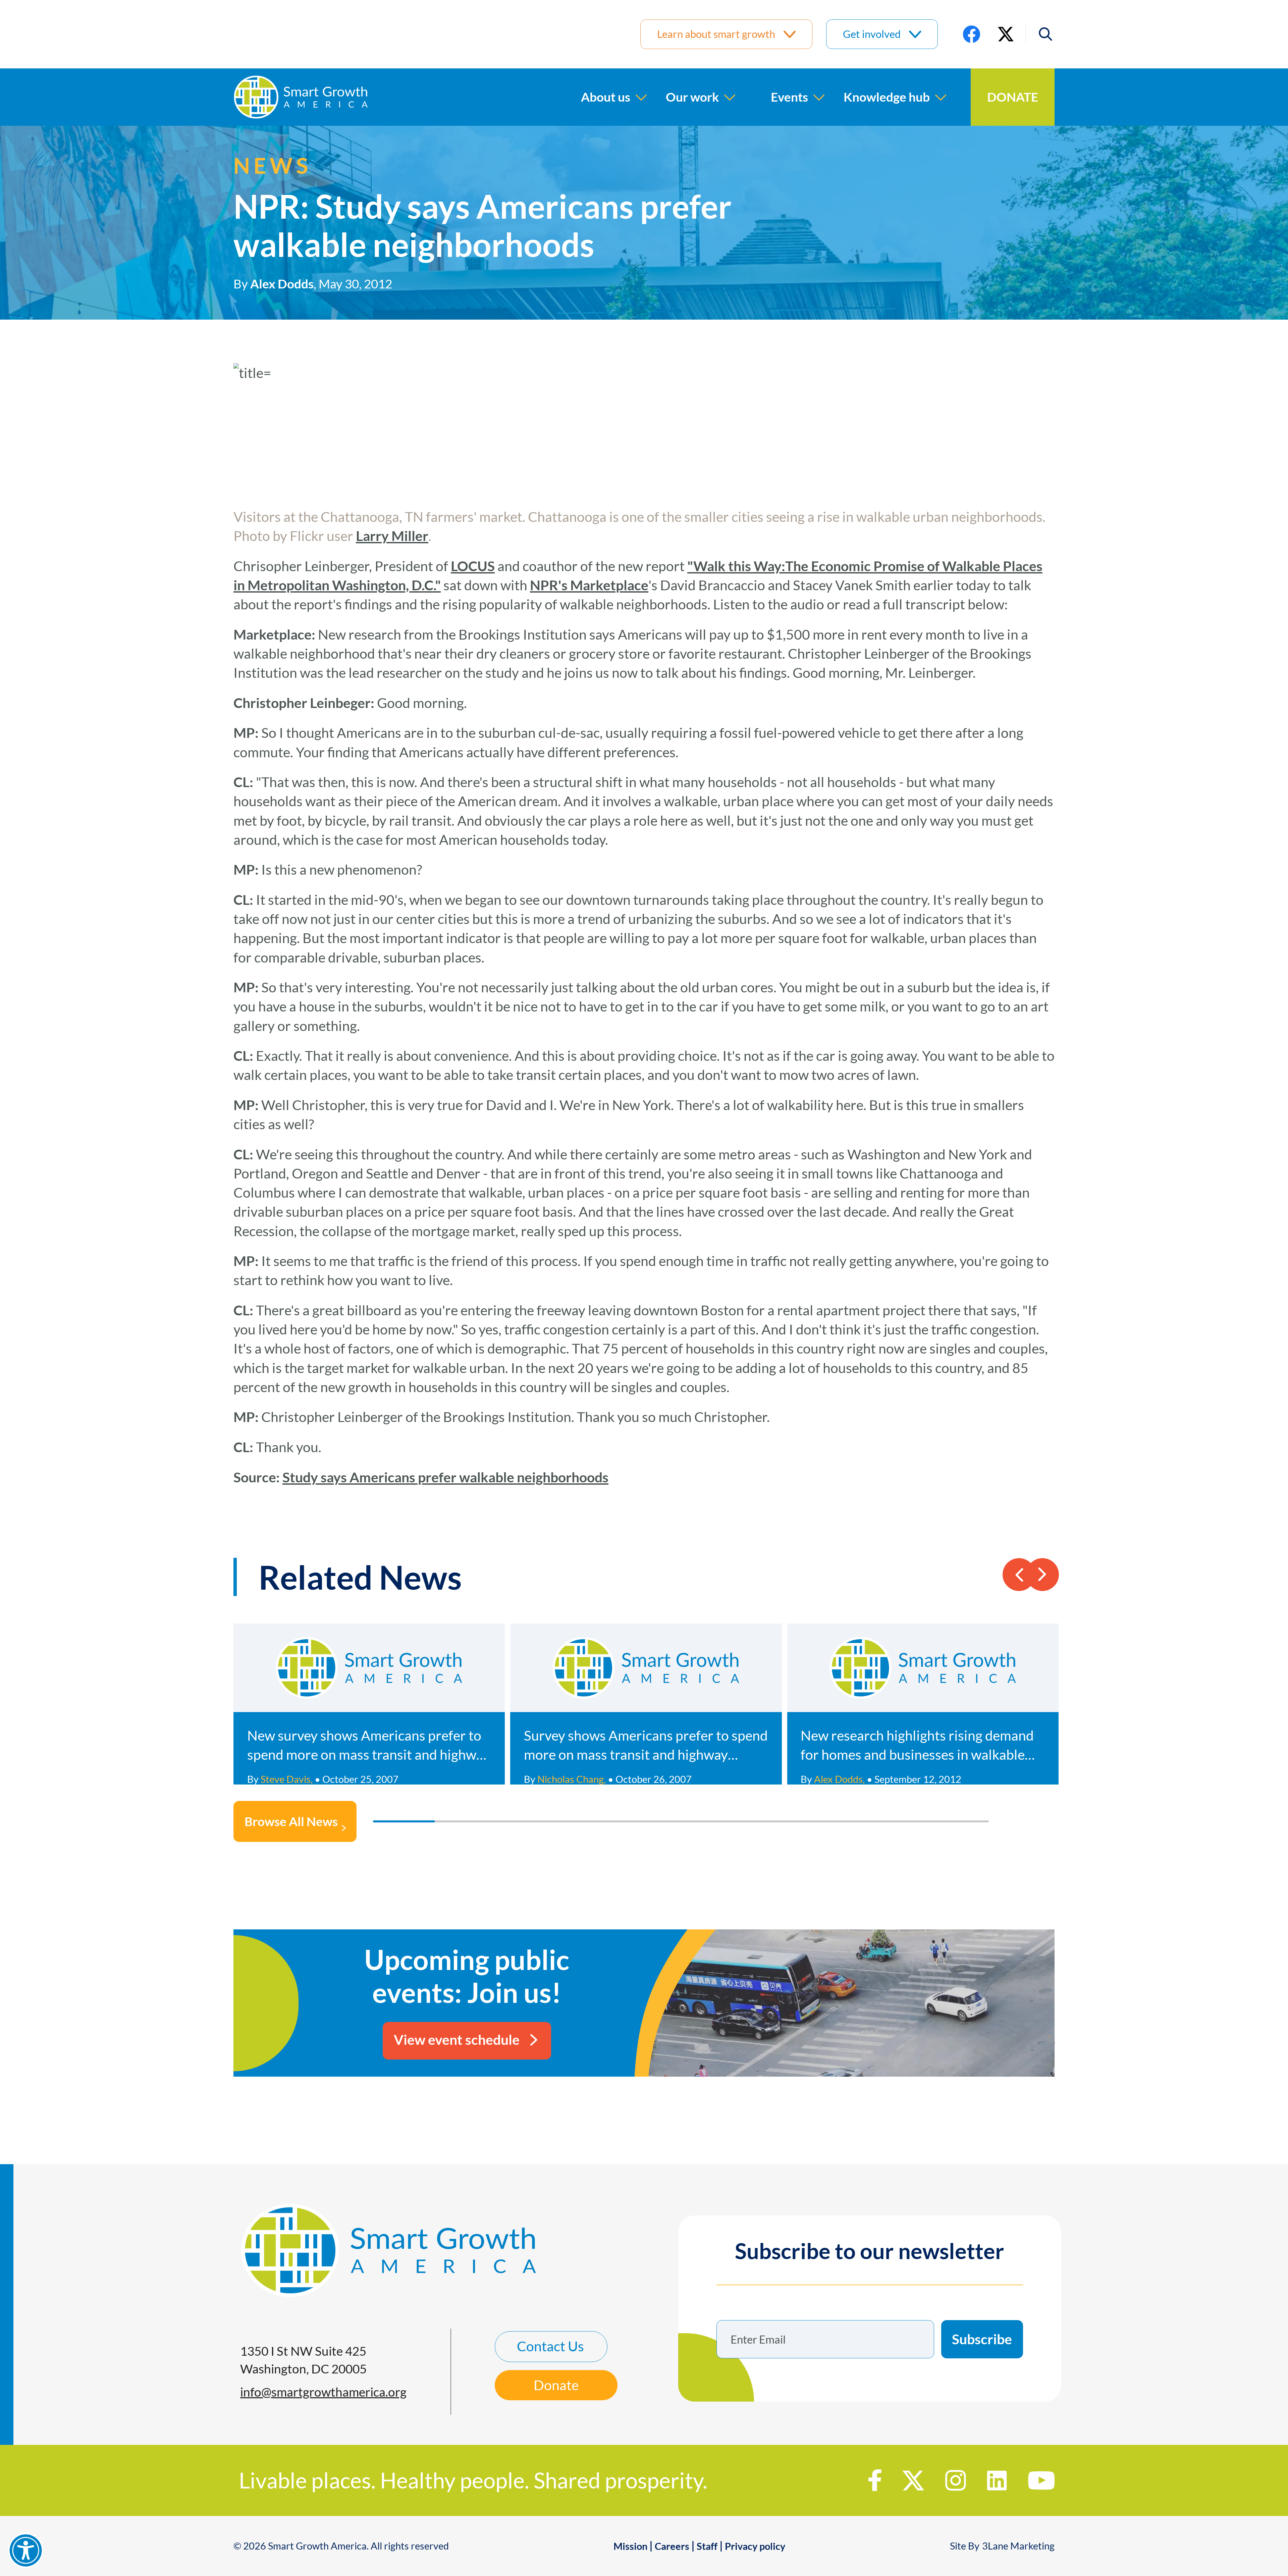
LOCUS (473, 566)
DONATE (1013, 97)
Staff (707, 2546)
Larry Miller (392, 536)
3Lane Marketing (1018, 2546)
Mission (630, 2546)
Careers (672, 2546)
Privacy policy (755, 2546)
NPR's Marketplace (589, 585)
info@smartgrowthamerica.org (323, 2392)
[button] (1040, 34)
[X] (1006, 34)
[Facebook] (972, 34)
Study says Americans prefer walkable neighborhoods (445, 1477)
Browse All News (291, 1821)
